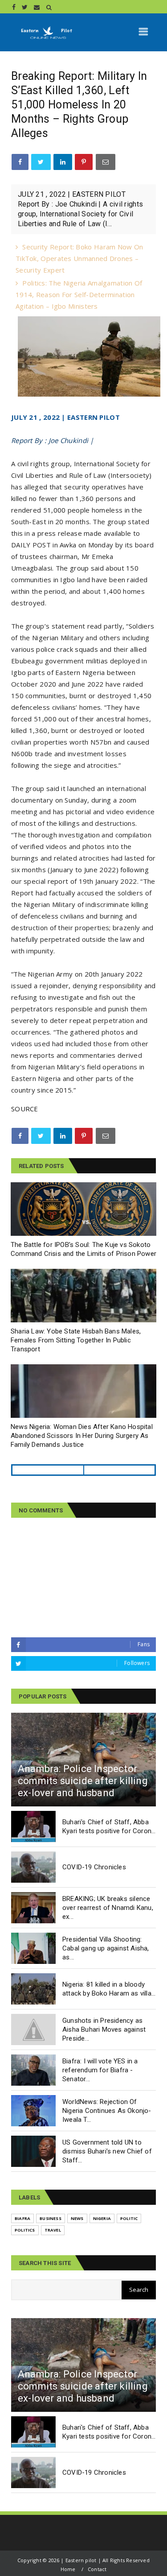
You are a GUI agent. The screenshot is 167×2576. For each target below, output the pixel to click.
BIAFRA (22, 2218)
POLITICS (25, 2230)
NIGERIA (102, 2218)
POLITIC (129, 2218)
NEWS (77, 2218)
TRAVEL (53, 2230)
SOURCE (25, 1109)
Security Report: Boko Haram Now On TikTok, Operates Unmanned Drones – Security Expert (79, 258)
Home (68, 2569)
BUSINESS (51, 2218)
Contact (97, 2569)
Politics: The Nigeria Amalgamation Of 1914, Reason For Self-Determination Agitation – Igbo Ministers (79, 294)
